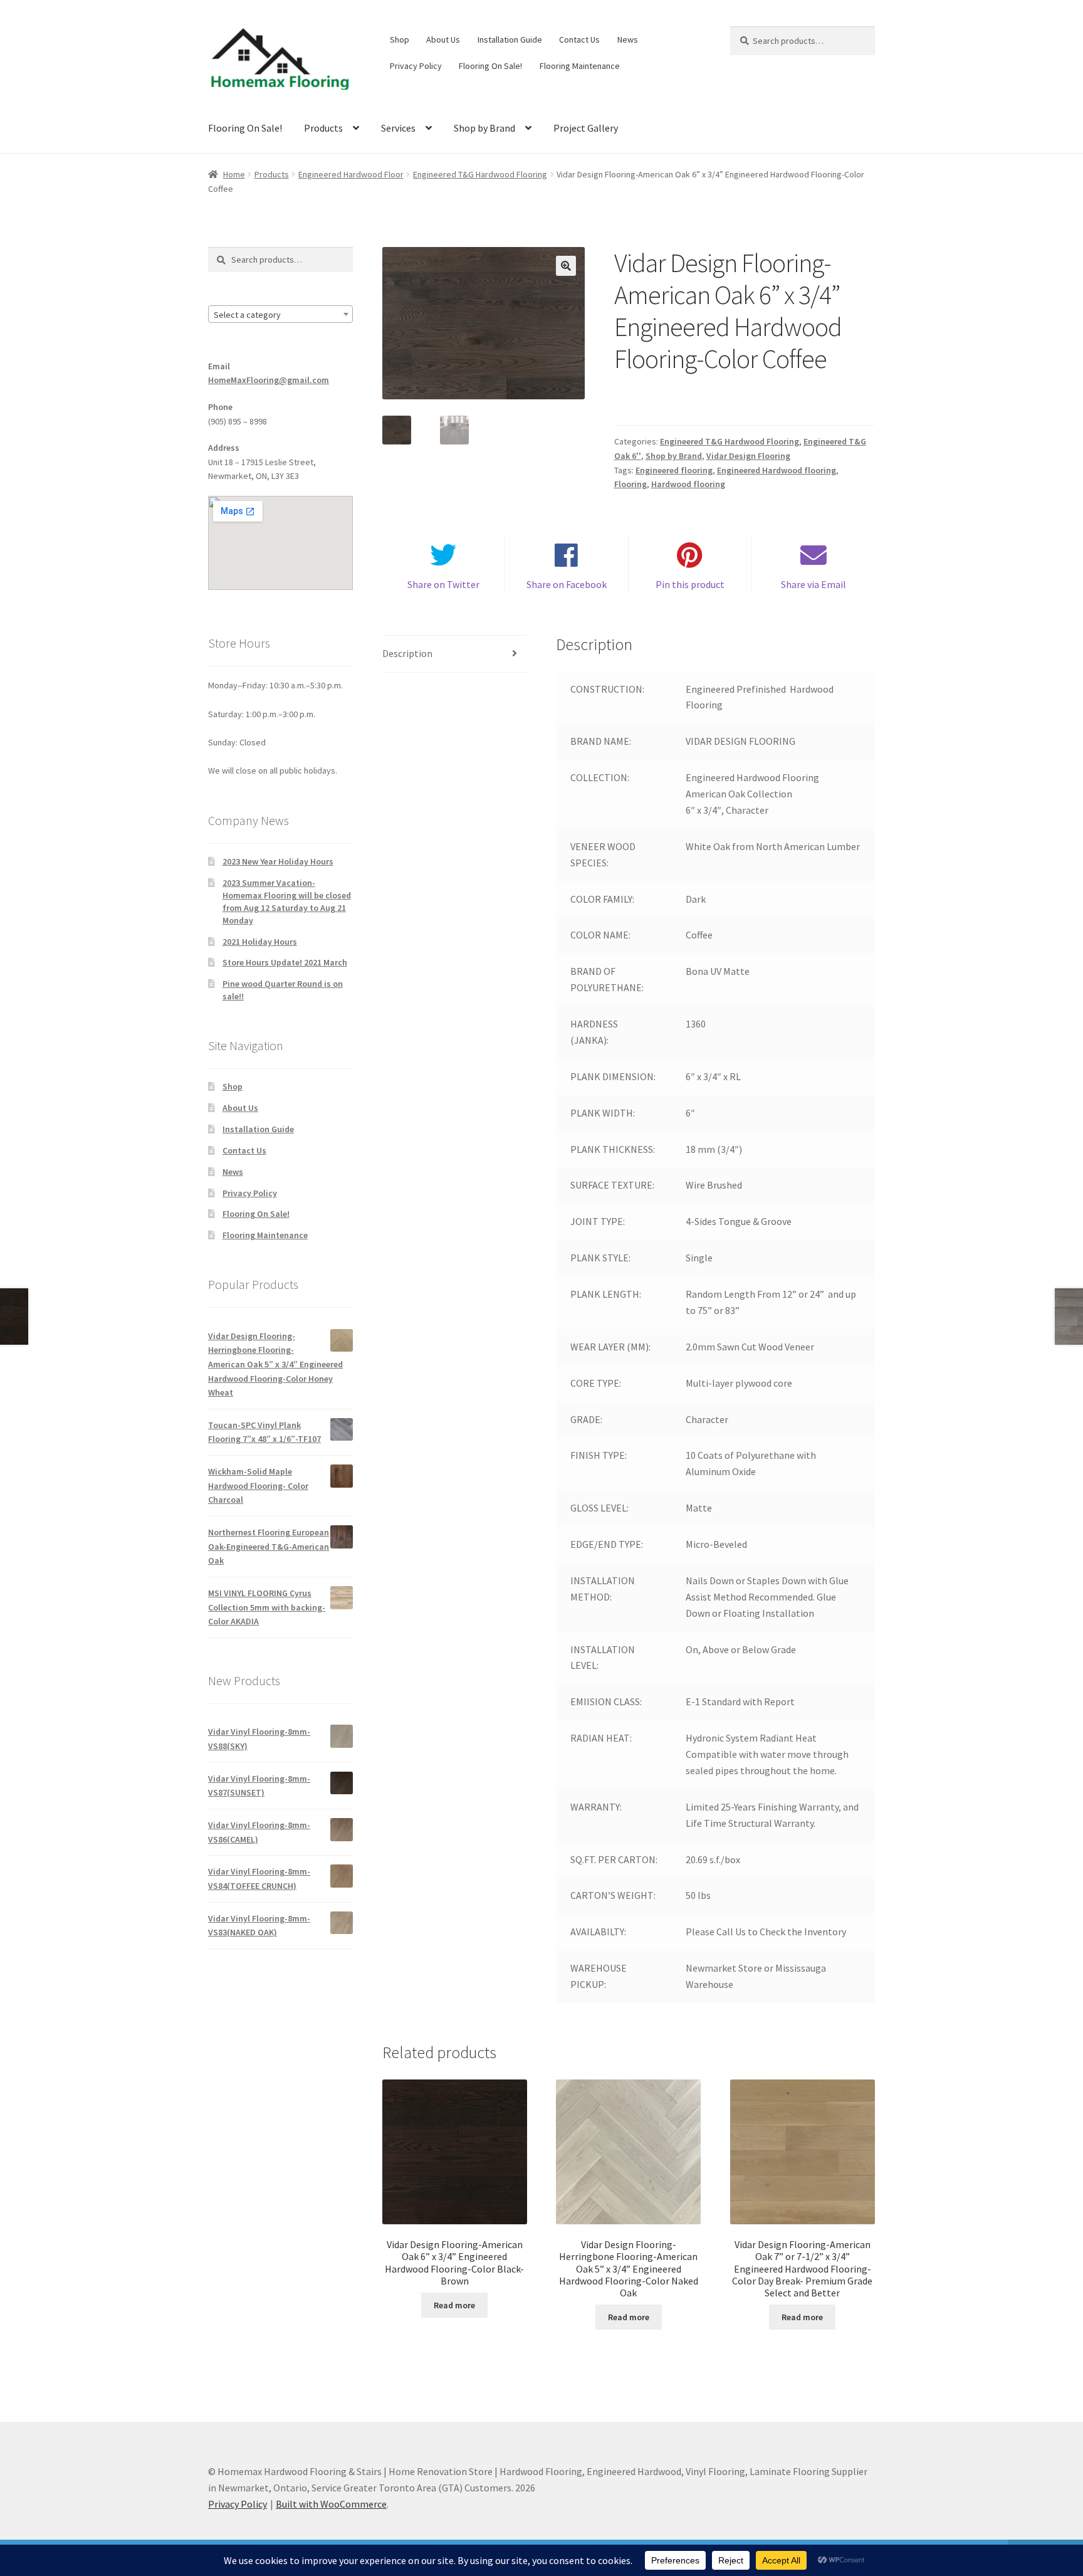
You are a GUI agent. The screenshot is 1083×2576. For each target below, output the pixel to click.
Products (323, 128)
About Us (443, 39)
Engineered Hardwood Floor (351, 174)
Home (234, 174)
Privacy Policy (416, 66)
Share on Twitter (443, 584)
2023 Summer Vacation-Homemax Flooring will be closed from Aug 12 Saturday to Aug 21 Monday (287, 901)
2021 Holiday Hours (260, 942)
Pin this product (690, 584)
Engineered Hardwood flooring (777, 470)
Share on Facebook (567, 584)
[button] (566, 266)
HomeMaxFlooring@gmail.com (269, 380)
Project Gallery (586, 128)
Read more (454, 2305)
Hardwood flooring (688, 484)
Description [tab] (407, 653)
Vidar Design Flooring (748, 456)
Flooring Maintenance (580, 66)
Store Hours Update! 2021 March (285, 962)
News (628, 39)
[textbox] (280, 315)
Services (398, 128)
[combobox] (280, 314)
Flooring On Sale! (490, 66)
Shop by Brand (484, 128)
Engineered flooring (674, 470)
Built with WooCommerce (331, 2504)
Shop (400, 39)
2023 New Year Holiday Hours (278, 861)
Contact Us (579, 39)
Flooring (630, 484)
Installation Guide (510, 39)
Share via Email (814, 584)
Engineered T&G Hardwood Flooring (480, 174)
